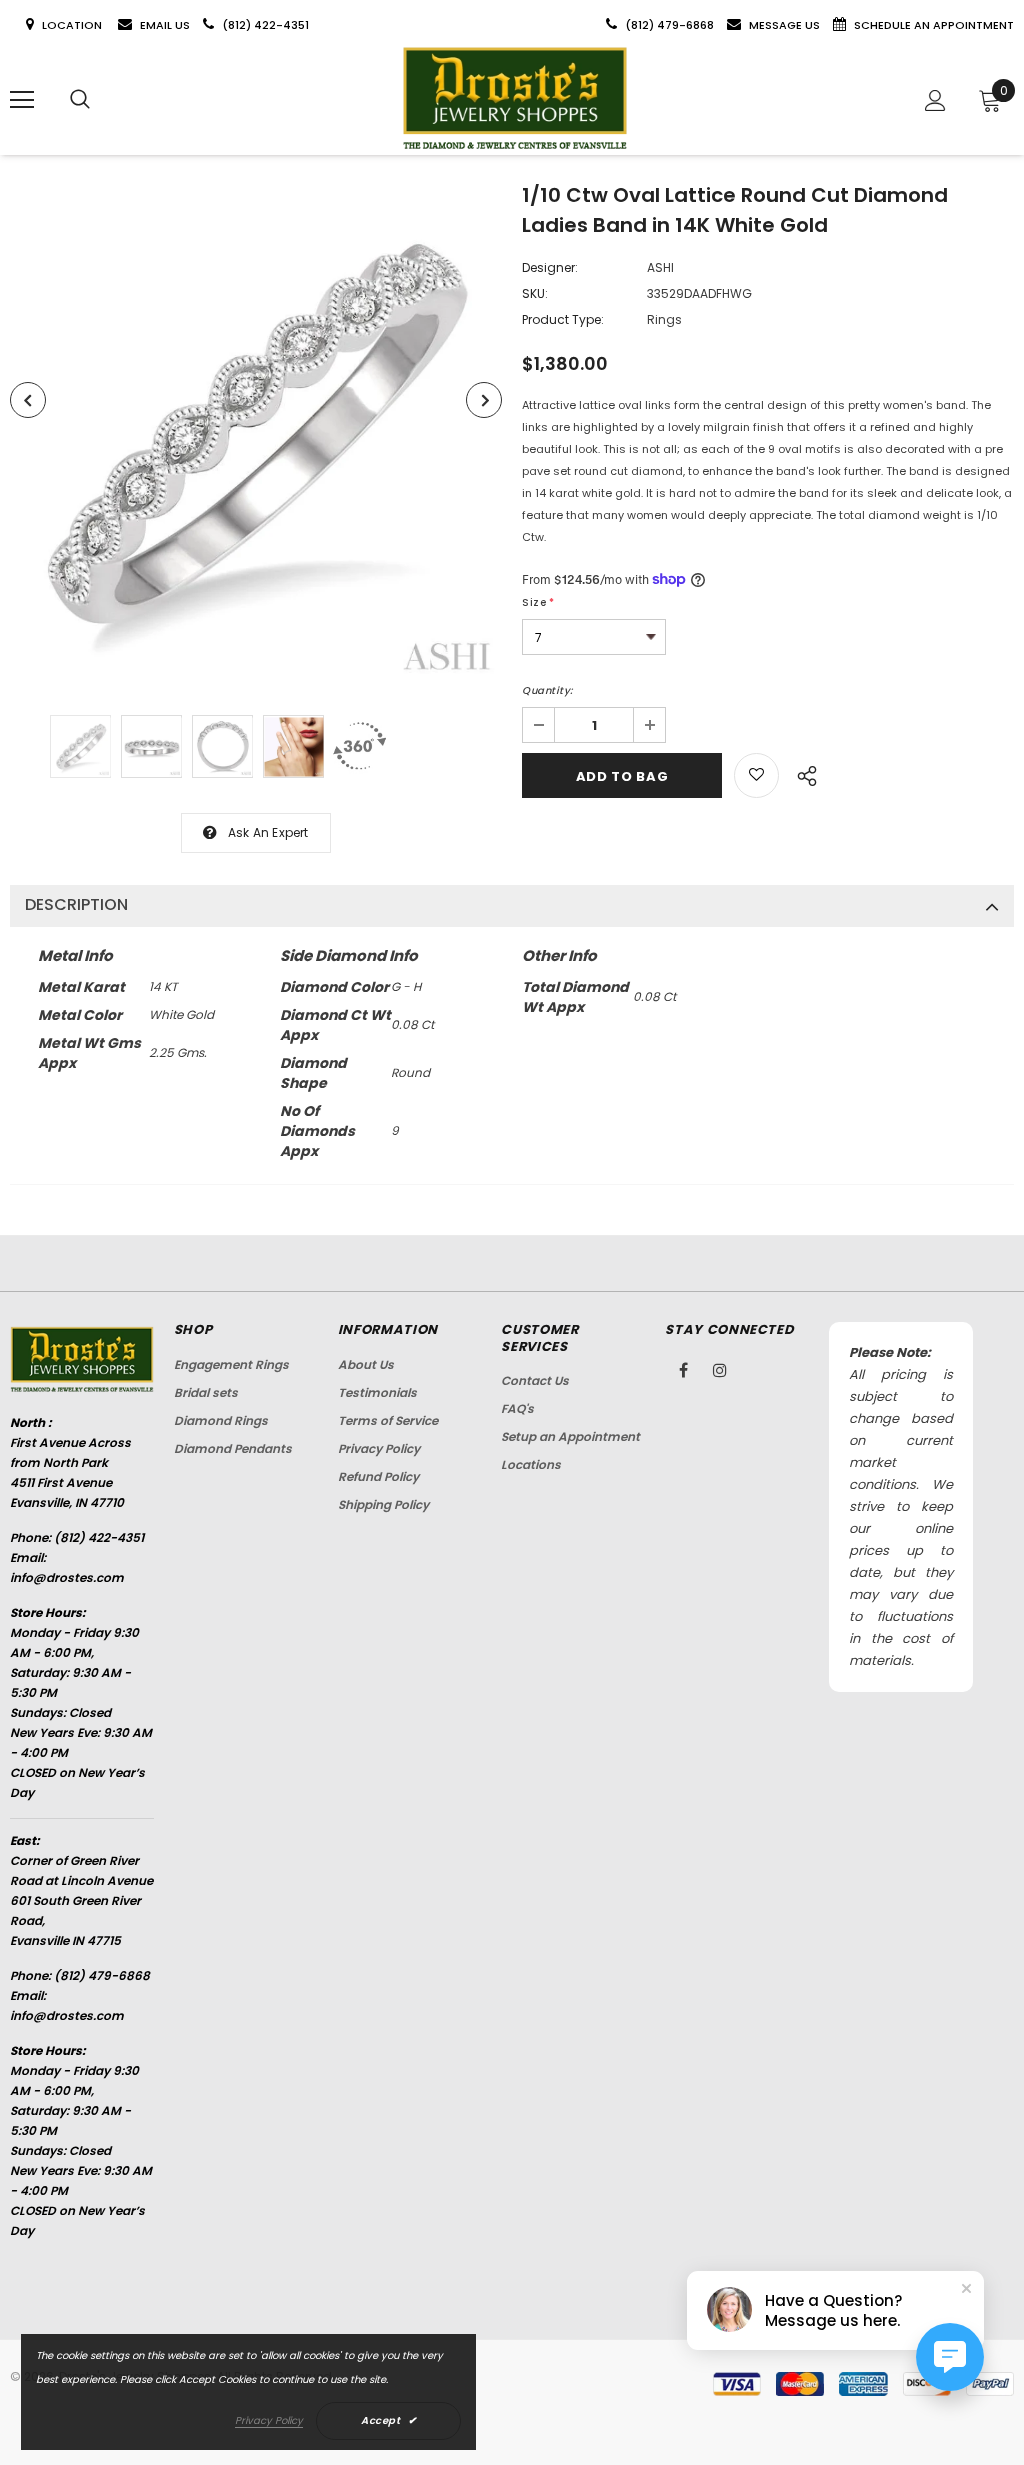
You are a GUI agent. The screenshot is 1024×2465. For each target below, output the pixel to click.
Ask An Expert (268, 832)
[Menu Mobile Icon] (22, 100)
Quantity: (547, 690)
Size (538, 602)
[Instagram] (720, 1370)
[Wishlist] (756, 775)
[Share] (801, 773)
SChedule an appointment (934, 25)
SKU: (535, 293)
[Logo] (515, 99)
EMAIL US (165, 25)
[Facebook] (683, 1370)
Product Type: (563, 319)
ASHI (660, 267)
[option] (256, 436)
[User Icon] (935, 100)
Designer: (550, 267)
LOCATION (73, 25)
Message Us (786, 25)
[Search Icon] (80, 100)
